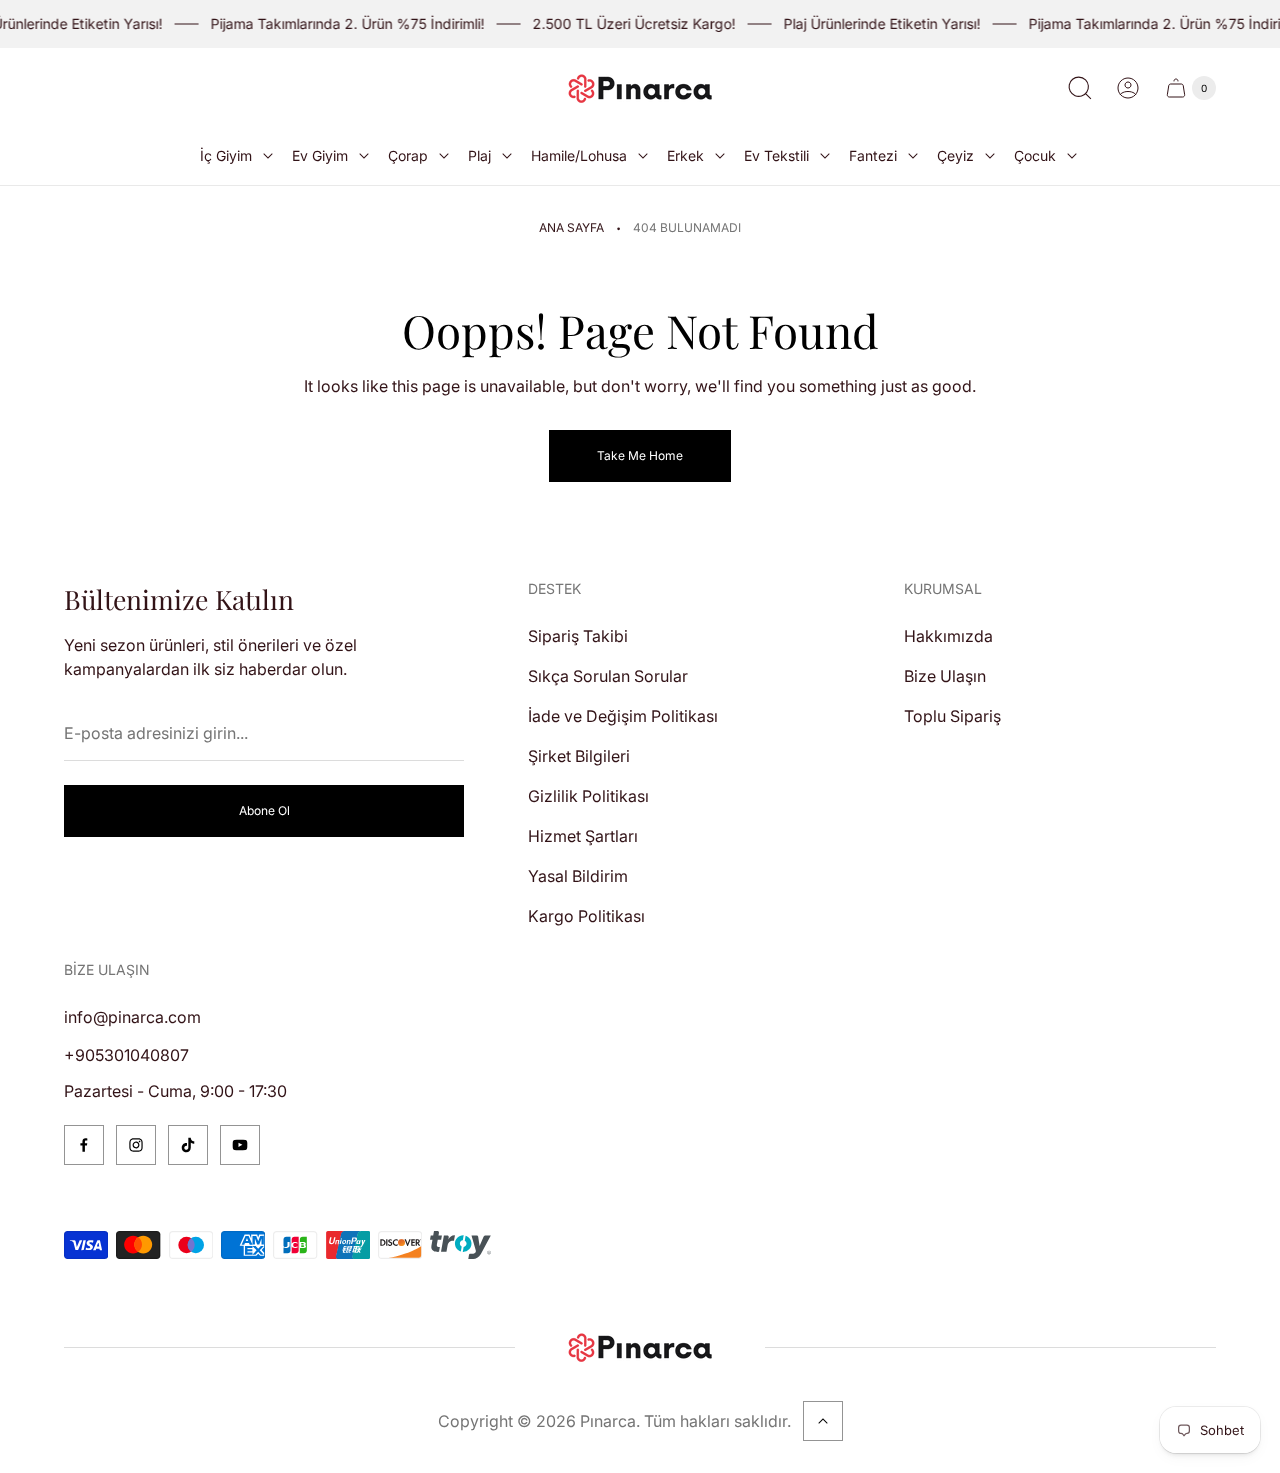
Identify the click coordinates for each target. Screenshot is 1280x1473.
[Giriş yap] (1128, 88)
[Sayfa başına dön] (823, 1421)
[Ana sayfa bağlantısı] (640, 1347)
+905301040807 (126, 1055)
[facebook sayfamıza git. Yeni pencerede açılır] (84, 1145)
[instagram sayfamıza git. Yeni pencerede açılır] (136, 1145)
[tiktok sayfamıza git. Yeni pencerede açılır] (188, 1145)
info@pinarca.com (132, 1017)
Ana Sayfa (571, 227)
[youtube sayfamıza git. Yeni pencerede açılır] (240, 1145)
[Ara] (1080, 88)
